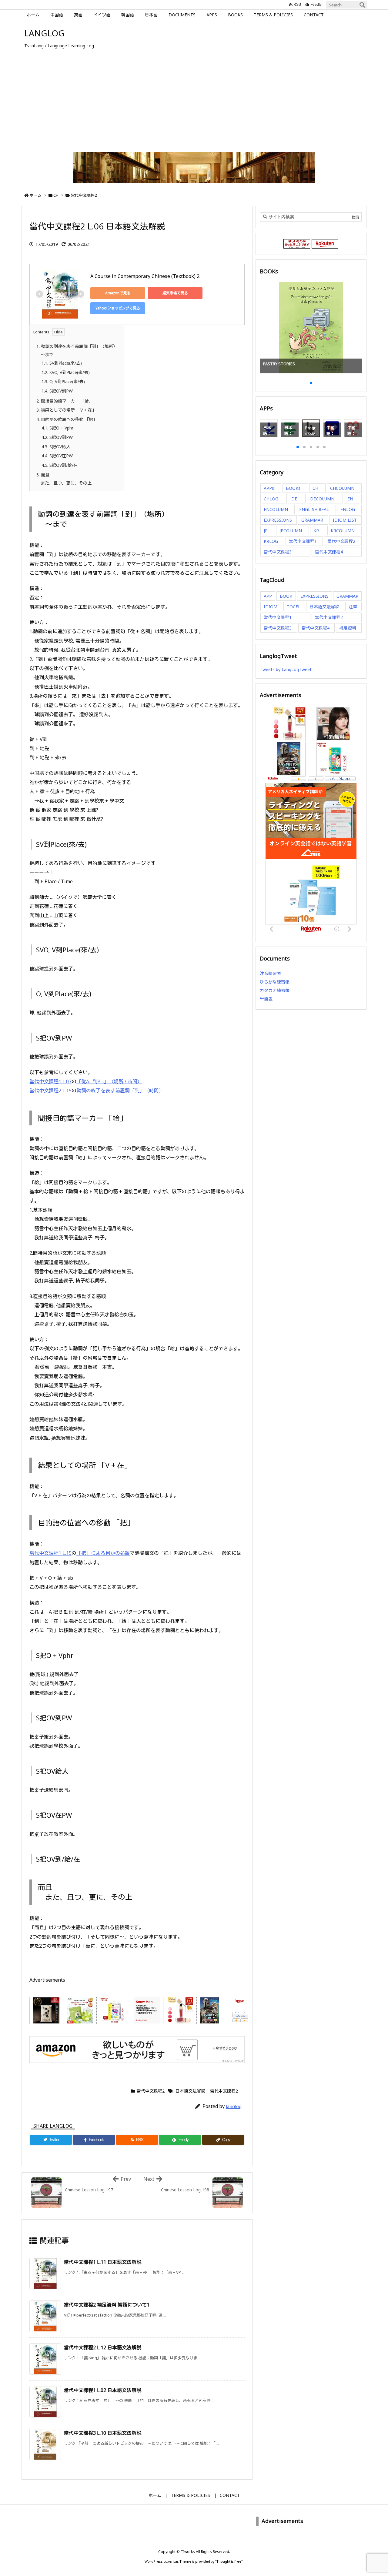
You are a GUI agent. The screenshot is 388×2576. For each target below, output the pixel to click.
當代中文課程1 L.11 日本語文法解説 (103, 2262)
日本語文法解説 (190, 2091)
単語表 (266, 999)
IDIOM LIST (345, 520)
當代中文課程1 (303, 541)
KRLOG (271, 541)
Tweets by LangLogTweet (286, 669)
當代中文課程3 (278, 552)
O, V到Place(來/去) (63, 381)
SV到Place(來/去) (62, 363)
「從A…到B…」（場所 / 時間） (109, 1081)
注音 (353, 607)
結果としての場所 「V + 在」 (66, 410)
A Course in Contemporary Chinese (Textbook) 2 (145, 276)
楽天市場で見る (175, 293)
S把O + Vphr (57, 428)
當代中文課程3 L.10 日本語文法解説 (103, 2433)
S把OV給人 (56, 447)
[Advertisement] (194, 105)
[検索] (362, 5)
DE (294, 499)
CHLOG (271, 499)
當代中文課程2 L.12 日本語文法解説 (103, 2347)
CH (56, 195)
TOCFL (294, 607)
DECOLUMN (322, 499)
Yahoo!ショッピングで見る (118, 308)
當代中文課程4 (329, 552)
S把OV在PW (57, 456)
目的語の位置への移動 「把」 (67, 419)
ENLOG (348, 509)
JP (266, 531)
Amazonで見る (118, 293)
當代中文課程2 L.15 (50, 1091)
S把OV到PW (57, 391)
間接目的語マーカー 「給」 (65, 401)
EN (350, 499)
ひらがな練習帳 (275, 982)
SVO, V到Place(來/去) (66, 372)
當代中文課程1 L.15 (50, 1553)
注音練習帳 (270, 973)
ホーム (36, 195)
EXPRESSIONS (278, 520)
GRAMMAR (312, 520)
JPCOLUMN (291, 531)
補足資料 (348, 628)
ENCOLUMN (276, 509)
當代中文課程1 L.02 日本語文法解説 (103, 2390)
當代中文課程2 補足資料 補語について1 (107, 2305)
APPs (269, 488)
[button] (270, 324)
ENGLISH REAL (314, 509)
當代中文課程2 (84, 195)
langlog (234, 2106)
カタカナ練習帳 (275, 990)
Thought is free (229, 2561)
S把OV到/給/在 (60, 465)
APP (268, 596)
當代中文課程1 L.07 (50, 1081)
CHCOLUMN (342, 488)
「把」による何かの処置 (103, 1553)
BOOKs (293, 488)
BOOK (286, 596)
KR (316, 531)
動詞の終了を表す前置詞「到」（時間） (120, 1091)
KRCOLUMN (343, 531)
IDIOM (271, 607)
